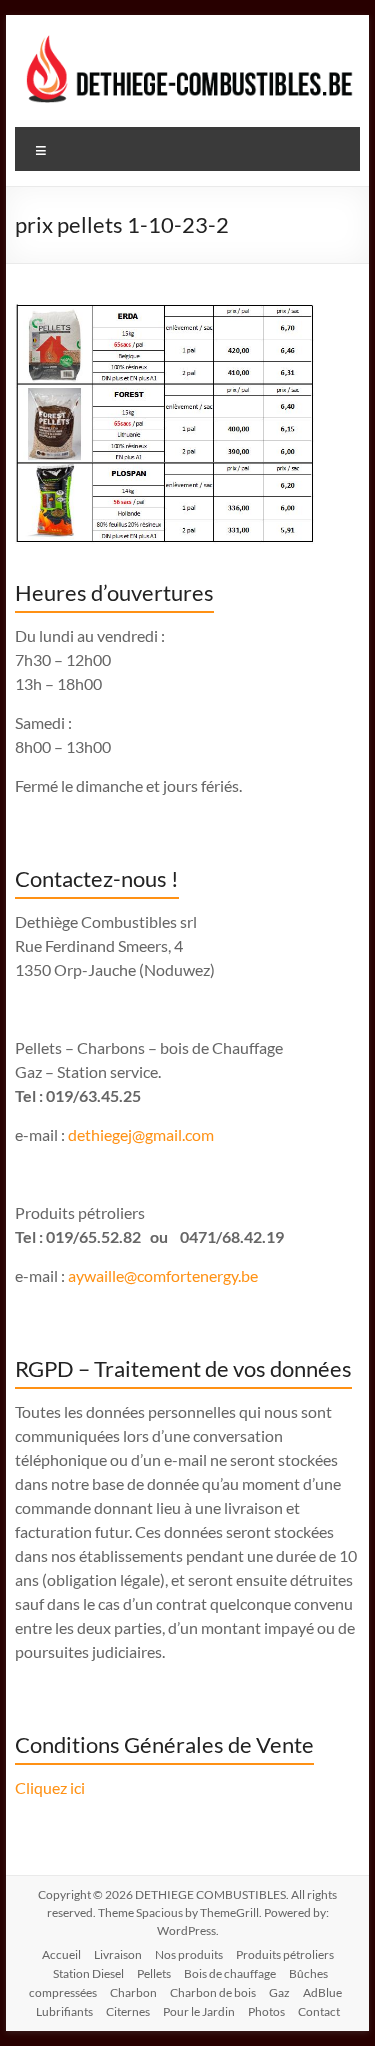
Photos (266, 2011)
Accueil (61, 1954)
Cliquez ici (50, 1787)
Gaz (279, 1992)
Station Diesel (88, 1973)
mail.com (183, 1134)
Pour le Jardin (199, 2011)
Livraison (118, 1954)
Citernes (128, 2011)
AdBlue (322, 1992)
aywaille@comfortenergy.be (163, 1275)
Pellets (154, 1973)
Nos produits (189, 1954)
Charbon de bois (213, 1992)
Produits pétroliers (285, 1954)
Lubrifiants (64, 2011)
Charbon (133, 1992)
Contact (319, 2011)
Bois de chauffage (230, 1973)
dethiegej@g (110, 1134)
